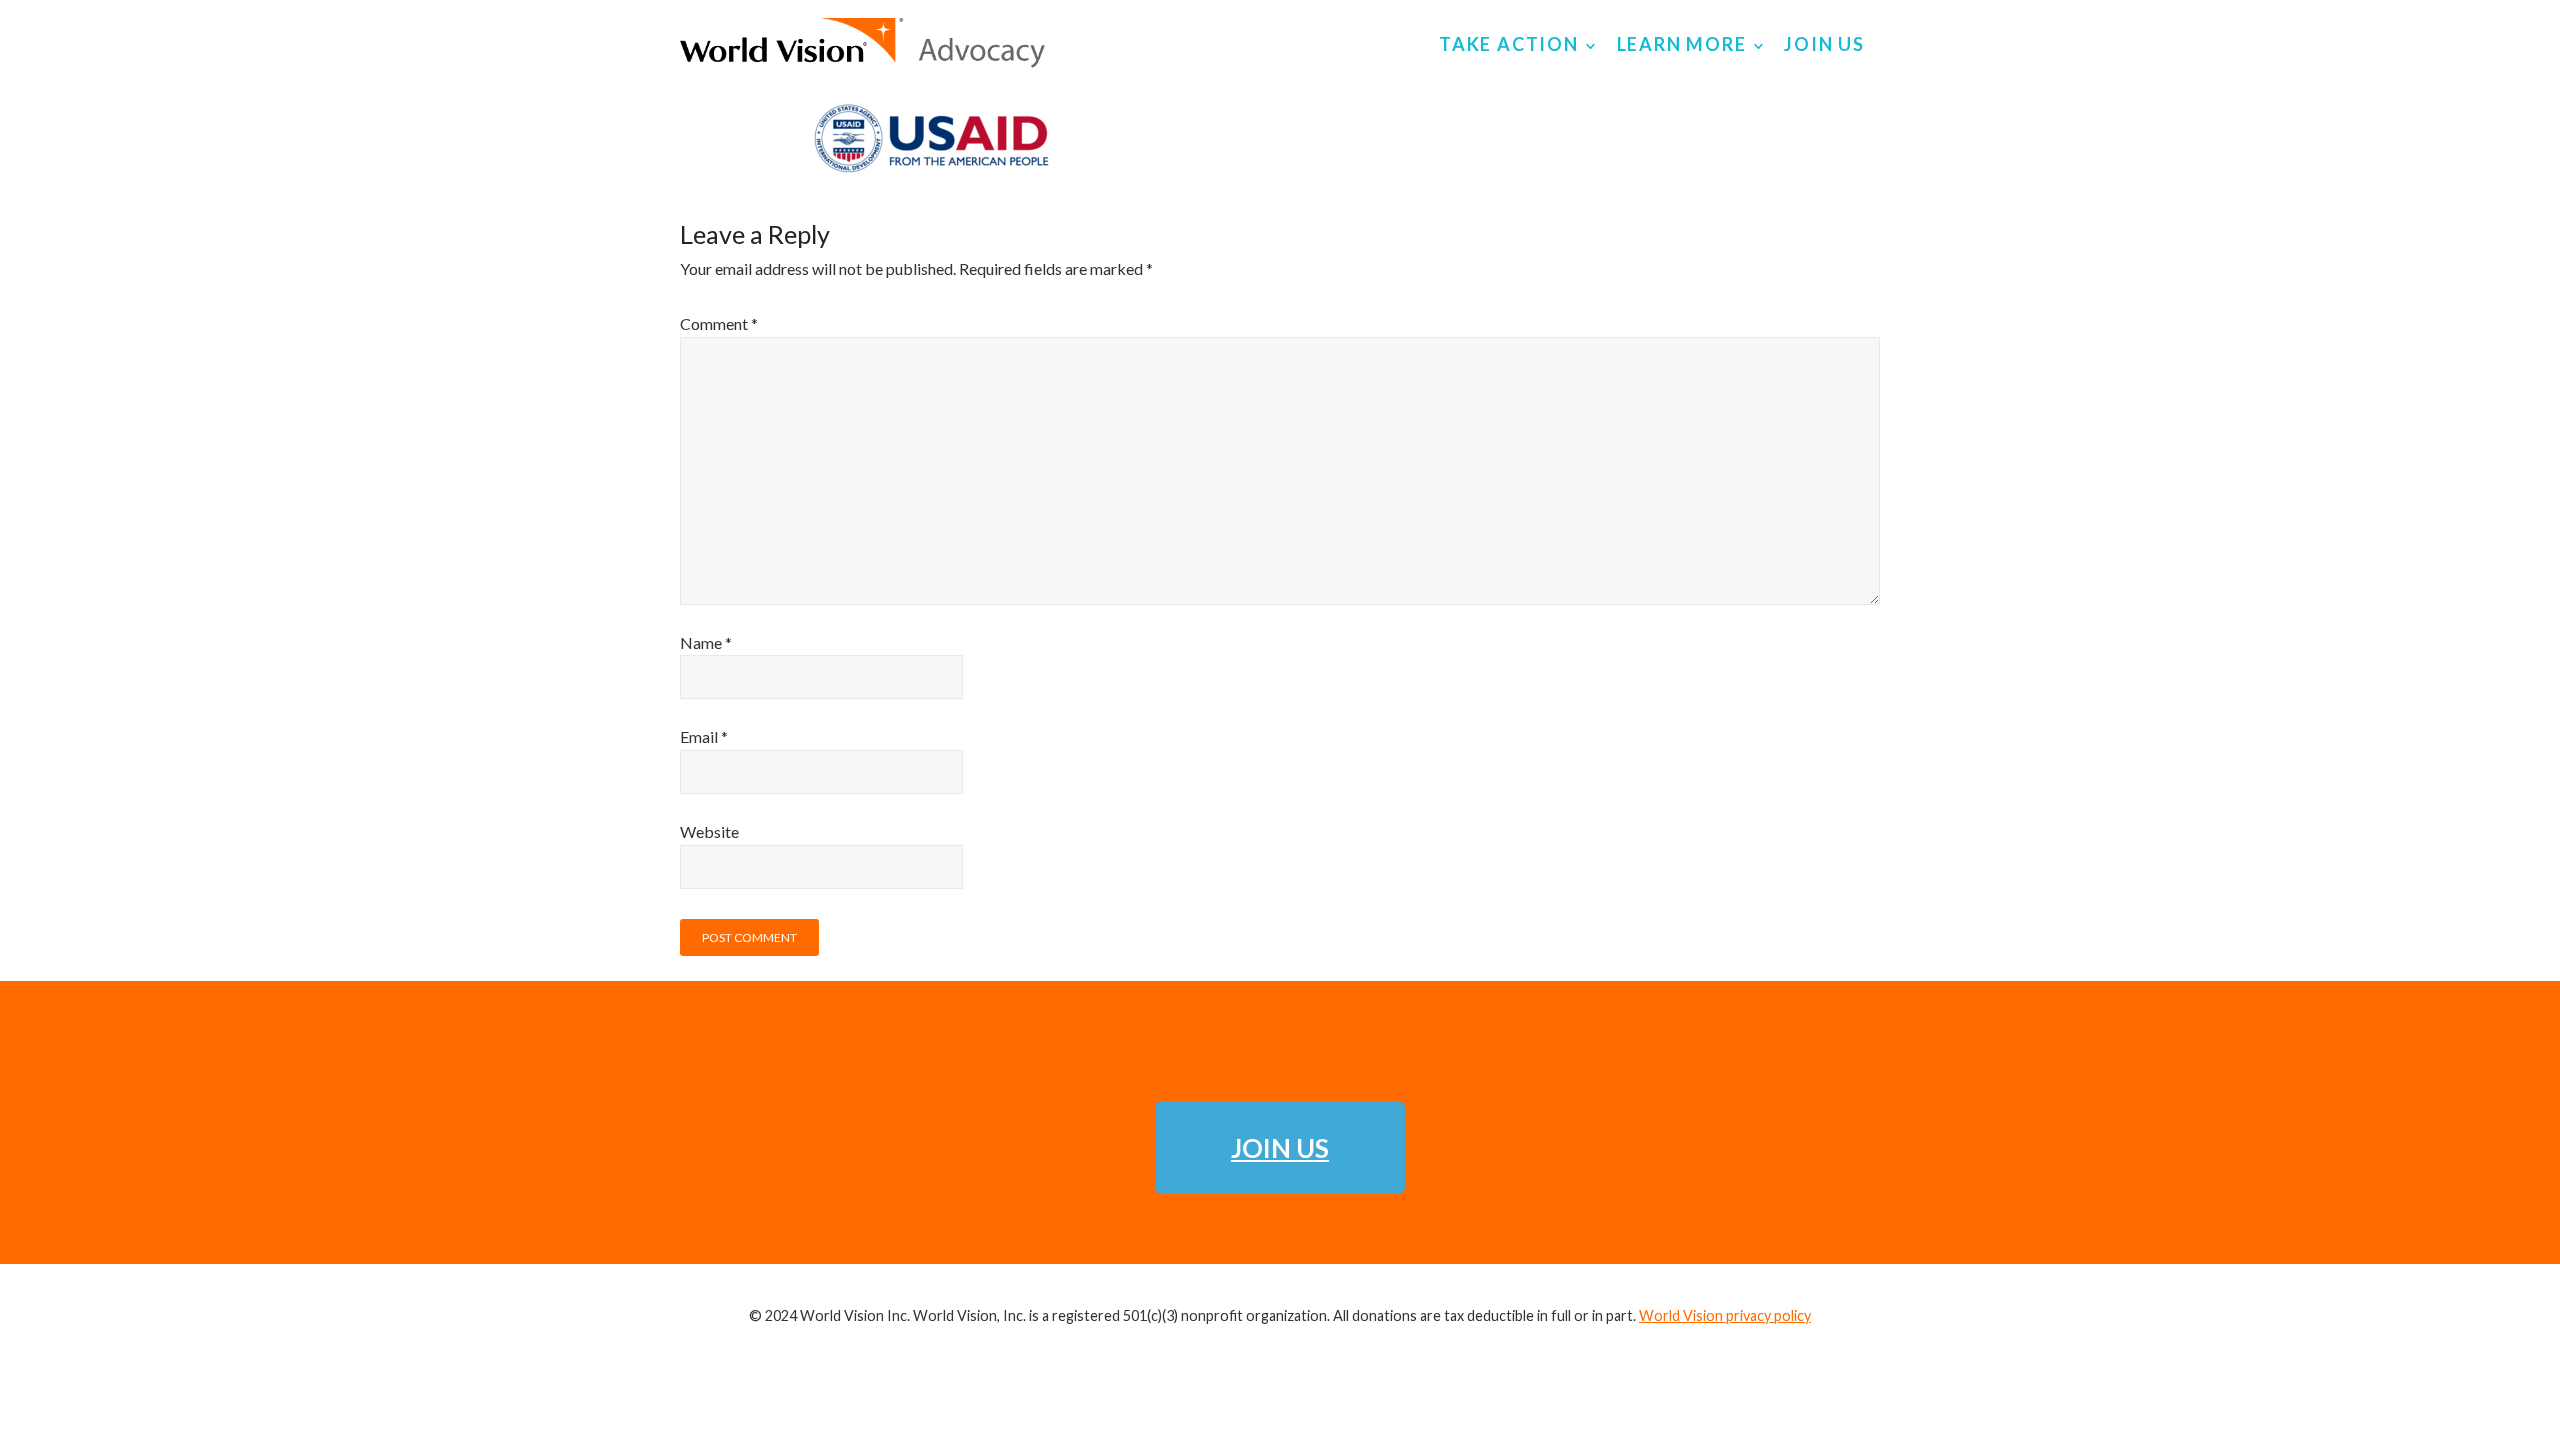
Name (706, 642)
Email (704, 736)
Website (709, 831)
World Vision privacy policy (1725, 1315)
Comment (719, 323)
